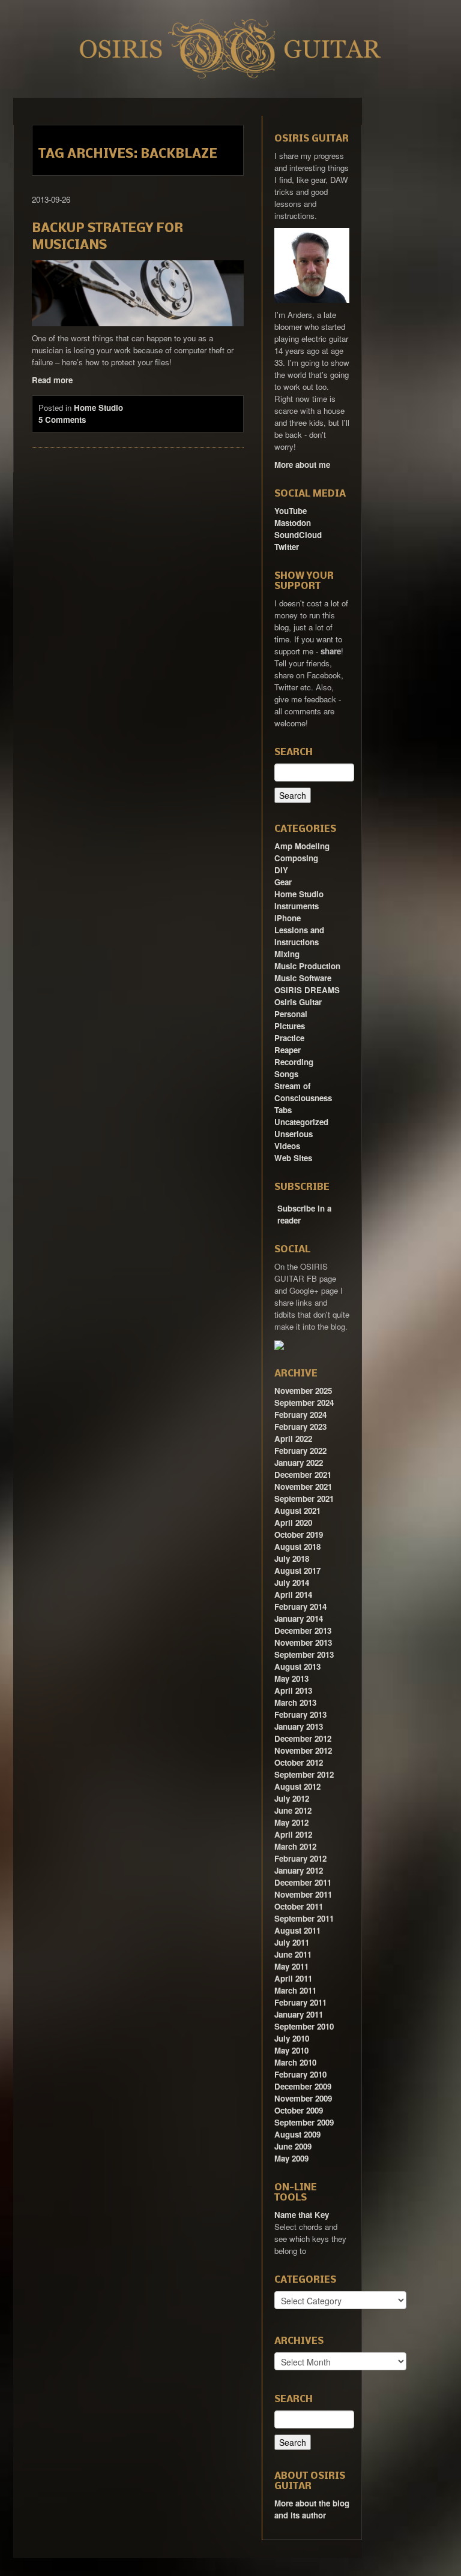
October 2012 (299, 1762)
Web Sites (293, 1158)
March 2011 (295, 1990)
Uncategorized (301, 1122)
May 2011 (291, 1966)
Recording (294, 1062)
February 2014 (300, 1606)
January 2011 (299, 2014)
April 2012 (293, 1834)
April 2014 (293, 1594)
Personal (291, 1014)
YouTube (291, 511)
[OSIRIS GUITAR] (279, 1344)
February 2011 (300, 2002)
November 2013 (303, 1642)
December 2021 (303, 1475)
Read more (52, 380)
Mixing (287, 954)
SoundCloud (298, 535)
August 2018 (297, 1546)
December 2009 (303, 2086)
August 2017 (297, 1570)
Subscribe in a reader (304, 1214)
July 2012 (292, 1798)
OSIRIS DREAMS (307, 990)
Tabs (283, 1110)
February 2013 (300, 1714)
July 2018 (292, 1558)
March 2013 (295, 1702)
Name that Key (302, 2215)
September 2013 (304, 1654)
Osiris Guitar (298, 1002)
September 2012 (304, 1774)
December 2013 (303, 1630)
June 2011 (293, 1954)
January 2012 (299, 1870)
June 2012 (293, 1810)
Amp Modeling (302, 846)
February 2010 (300, 2074)
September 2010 (304, 2026)
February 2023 (300, 1427)
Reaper (288, 1050)
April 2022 (293, 1439)
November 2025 (303, 1391)
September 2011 (304, 1918)
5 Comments (62, 420)
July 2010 (292, 2038)
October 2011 (299, 1906)
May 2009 (291, 2158)
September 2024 (304, 1403)
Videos (287, 1146)
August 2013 (297, 1666)
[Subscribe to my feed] (276, 1204)
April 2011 (293, 1978)
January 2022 (299, 1463)
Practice (289, 1038)
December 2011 (303, 1882)
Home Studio (98, 408)
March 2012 (295, 1846)
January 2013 (299, 1726)
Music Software (303, 978)
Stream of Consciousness (303, 1092)
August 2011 (297, 1930)
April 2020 (293, 1523)
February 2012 (300, 1858)
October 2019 (299, 1535)
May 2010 (291, 2050)
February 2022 (300, 1451)
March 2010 (295, 2062)
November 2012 (303, 1750)
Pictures (290, 1026)
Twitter (287, 547)
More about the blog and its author (312, 2509)
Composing (296, 858)
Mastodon (293, 523)
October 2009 (299, 2110)
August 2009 (297, 2134)
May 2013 (291, 1678)
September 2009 (304, 2122)
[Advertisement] (400, 278)
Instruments (297, 906)
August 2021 (297, 1511)
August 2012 (297, 1786)
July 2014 (292, 1582)
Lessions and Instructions (299, 936)
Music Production (307, 966)
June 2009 (293, 2146)
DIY (281, 870)
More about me (302, 465)
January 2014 (299, 1618)
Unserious (294, 1134)
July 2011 (292, 1942)
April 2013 (293, 1690)
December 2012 (303, 1738)
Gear (283, 882)
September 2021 (304, 1499)
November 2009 (303, 2098)
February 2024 (300, 1415)
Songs (286, 1074)
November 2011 (303, 1894)
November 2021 (303, 1487)
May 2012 (291, 1822)
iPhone (288, 918)
